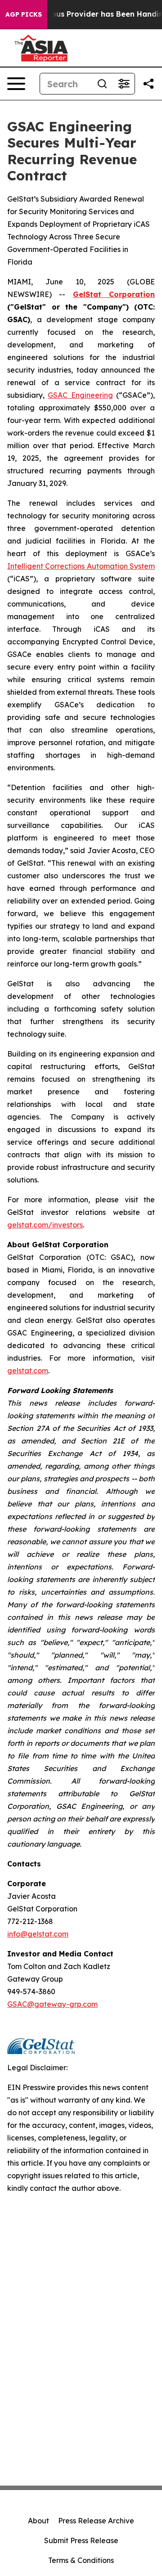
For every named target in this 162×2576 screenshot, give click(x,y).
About (38, 2521)
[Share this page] (148, 84)
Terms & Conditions (81, 2560)
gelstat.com (28, 1371)
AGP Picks (24, 14)
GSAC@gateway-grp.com (52, 2004)
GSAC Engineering (80, 395)
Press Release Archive (96, 2521)
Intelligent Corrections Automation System (81, 566)
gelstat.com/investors (45, 1225)
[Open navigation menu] (16, 84)
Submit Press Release (81, 2540)
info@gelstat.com (38, 1934)
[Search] (102, 84)
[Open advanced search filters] (124, 84)
